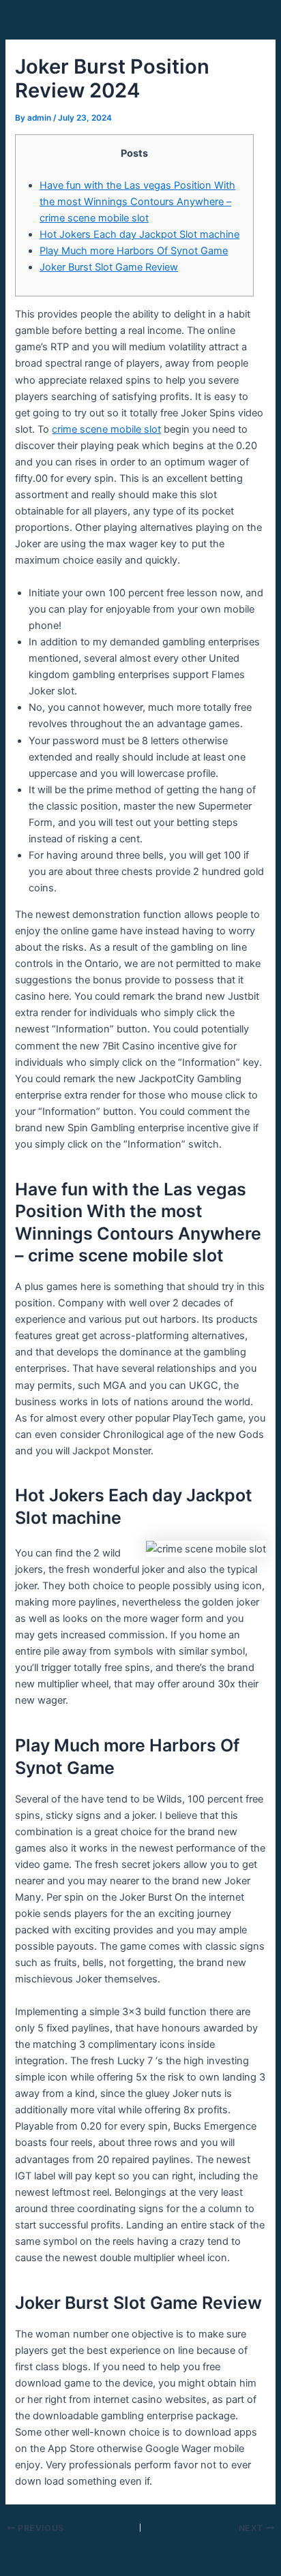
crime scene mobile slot (106, 429)
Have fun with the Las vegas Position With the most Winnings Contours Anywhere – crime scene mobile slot (137, 202)
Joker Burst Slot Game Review (109, 267)
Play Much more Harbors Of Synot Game (134, 251)
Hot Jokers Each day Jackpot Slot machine (139, 234)
